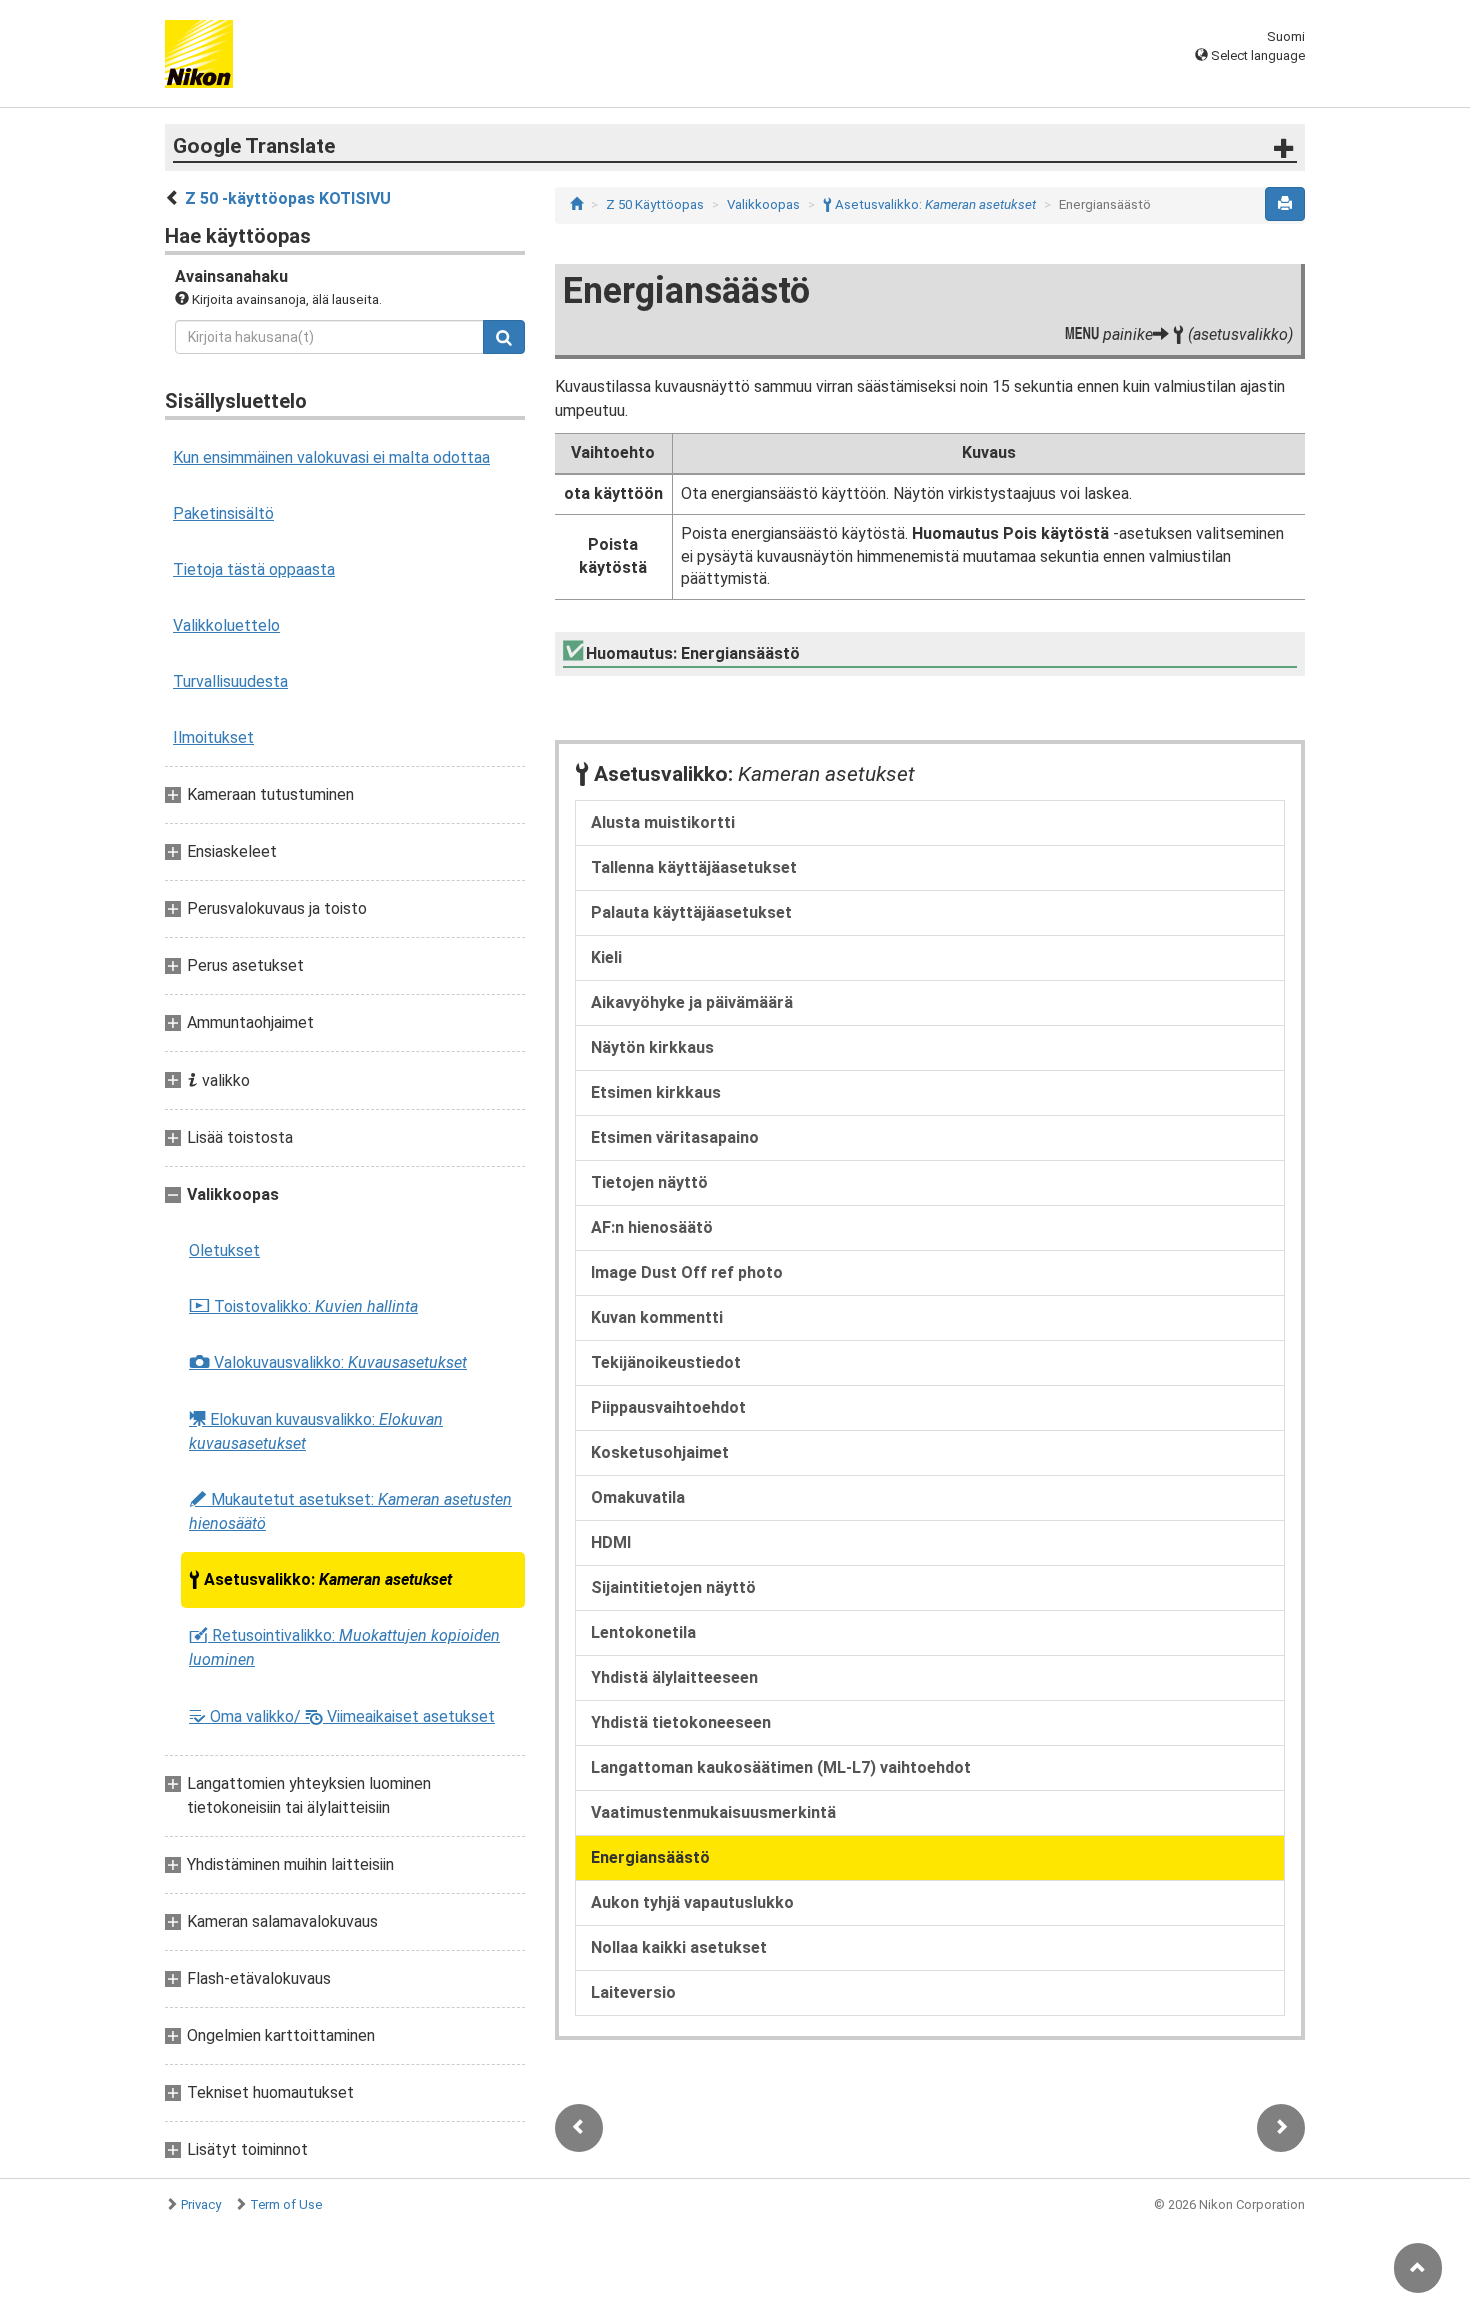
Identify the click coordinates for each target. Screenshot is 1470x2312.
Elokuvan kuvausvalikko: (316, 1431)
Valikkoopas (763, 204)
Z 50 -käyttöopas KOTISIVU (288, 198)
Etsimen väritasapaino (675, 1137)
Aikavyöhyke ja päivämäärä (692, 1002)
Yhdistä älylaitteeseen (674, 1677)
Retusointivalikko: (344, 1647)
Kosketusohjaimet (660, 1452)
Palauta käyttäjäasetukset (691, 912)
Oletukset (224, 1250)
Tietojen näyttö (649, 1182)
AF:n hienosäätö (652, 1227)
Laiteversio (633, 1992)
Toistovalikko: (303, 1307)
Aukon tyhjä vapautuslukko (692, 1902)
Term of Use (286, 2204)
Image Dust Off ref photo (687, 1272)
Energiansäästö (650, 1857)
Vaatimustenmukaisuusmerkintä (713, 1812)
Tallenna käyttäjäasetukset (694, 867)
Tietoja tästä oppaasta (254, 569)
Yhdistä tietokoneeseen (681, 1722)
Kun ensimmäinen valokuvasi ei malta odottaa (331, 457)
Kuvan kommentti (657, 1317)
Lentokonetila (643, 1632)
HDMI (611, 1542)
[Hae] (504, 337)
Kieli (606, 957)
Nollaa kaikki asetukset (679, 1947)
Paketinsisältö (223, 513)
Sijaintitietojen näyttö (673, 1587)
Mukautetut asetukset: (350, 1511)
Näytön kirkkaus (652, 1047)
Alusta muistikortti (663, 822)
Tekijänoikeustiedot (666, 1362)
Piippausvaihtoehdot (668, 1407)
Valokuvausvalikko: (328, 1363)
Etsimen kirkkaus (656, 1092)
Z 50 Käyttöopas (655, 204)
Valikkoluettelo (226, 625)
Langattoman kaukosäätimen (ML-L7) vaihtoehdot (781, 1767)
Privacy (201, 2204)
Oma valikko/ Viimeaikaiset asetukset (342, 1716)
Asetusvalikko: (320, 1580)
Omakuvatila (638, 1497)
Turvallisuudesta (230, 681)
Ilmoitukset (213, 737)
